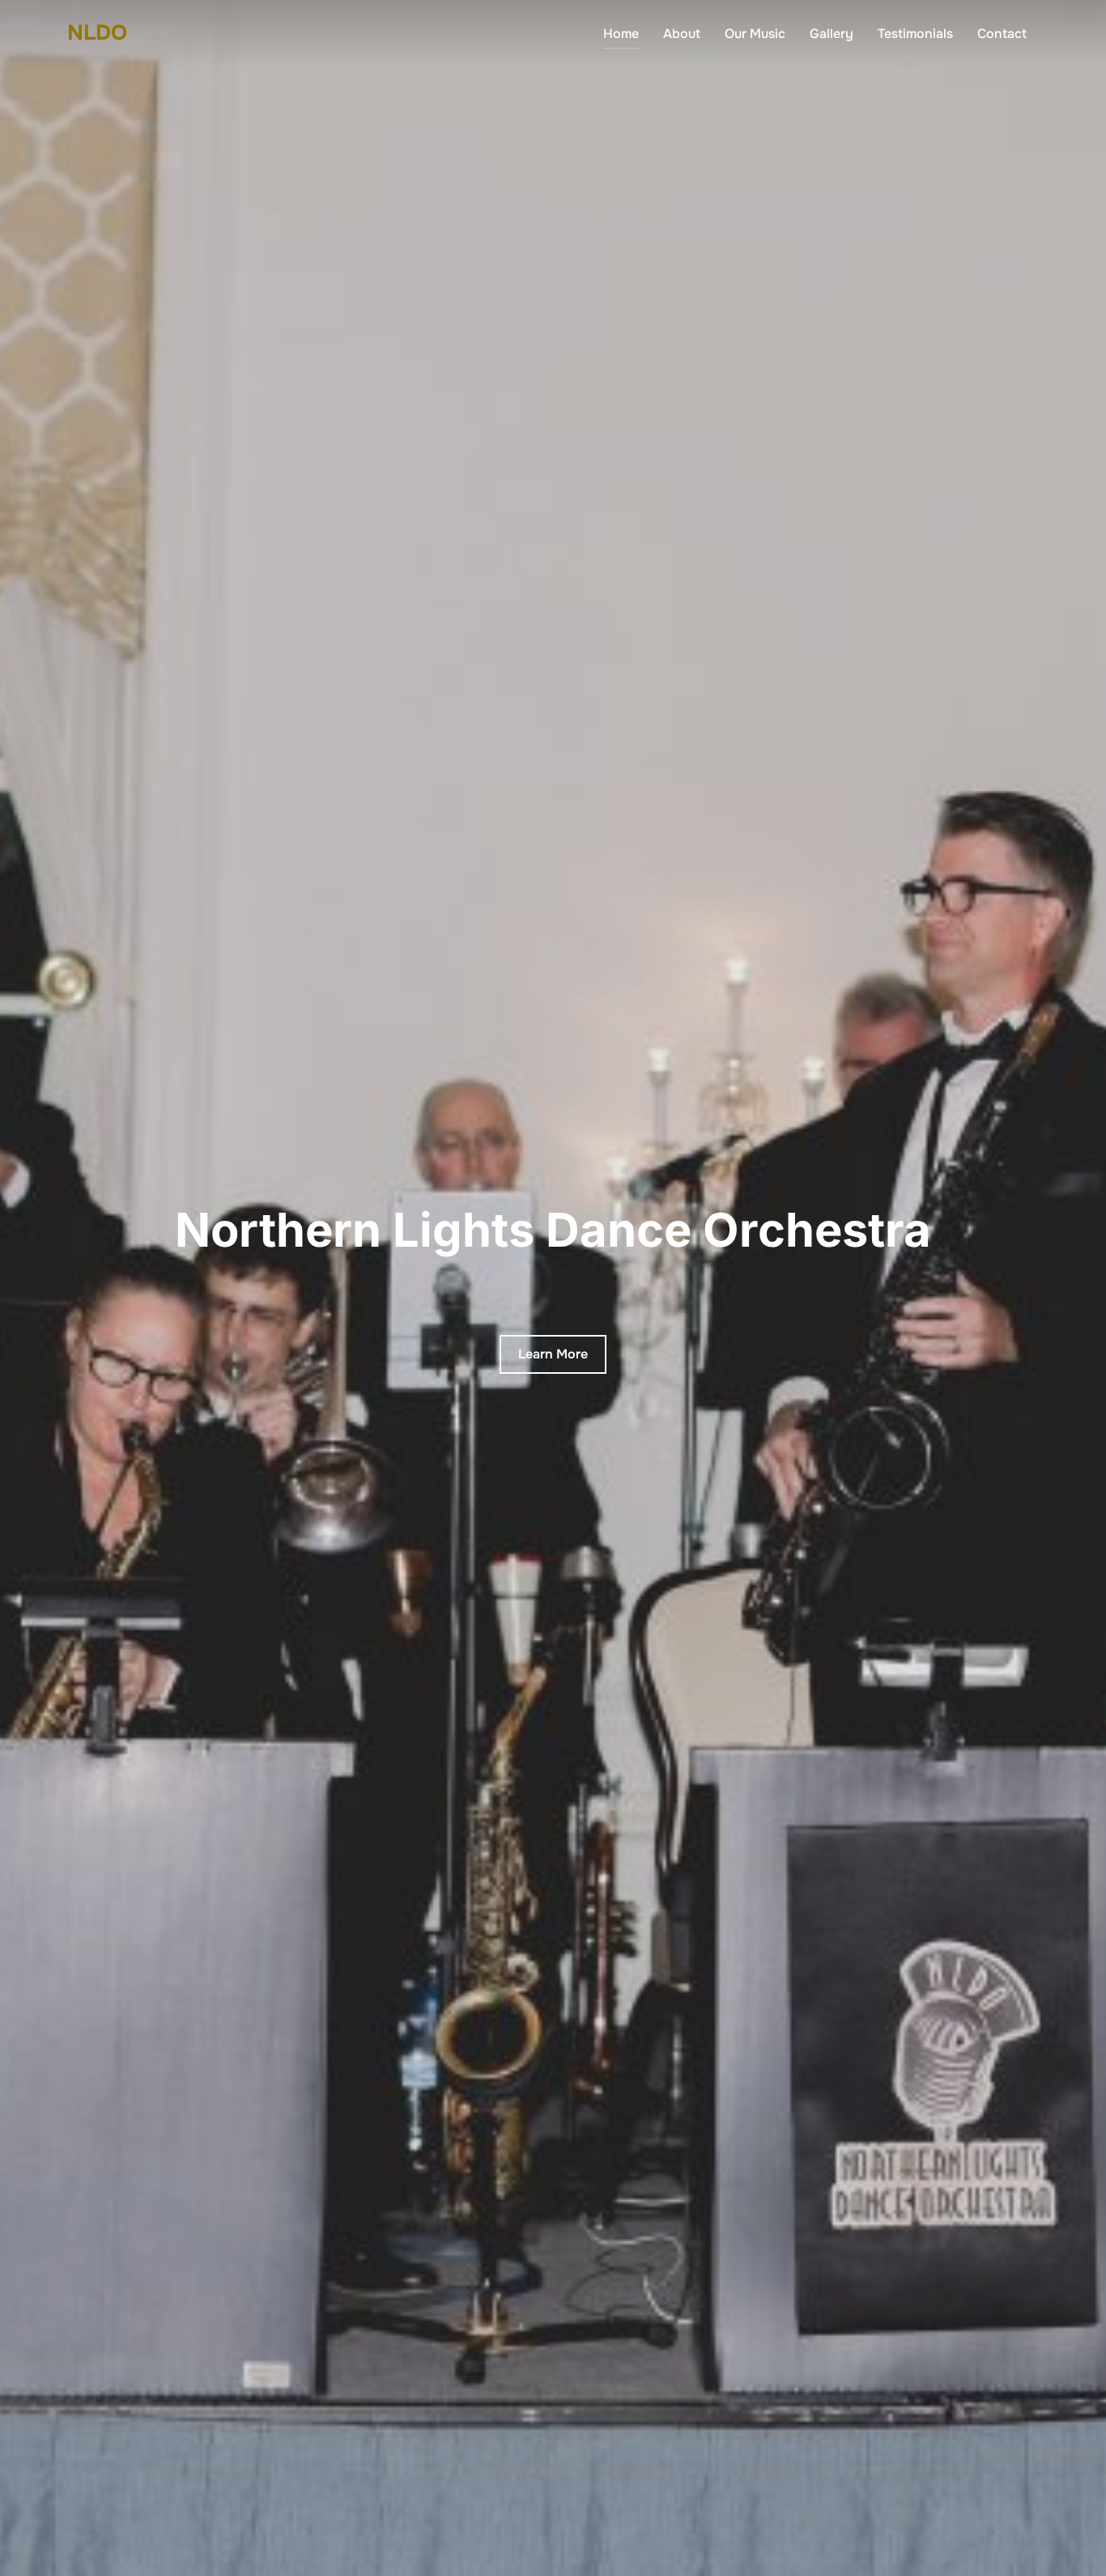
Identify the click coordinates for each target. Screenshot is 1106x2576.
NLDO (97, 33)
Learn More (553, 1354)
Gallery (832, 34)
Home (621, 34)
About (682, 34)
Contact (1002, 34)
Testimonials (915, 34)
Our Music (755, 34)
